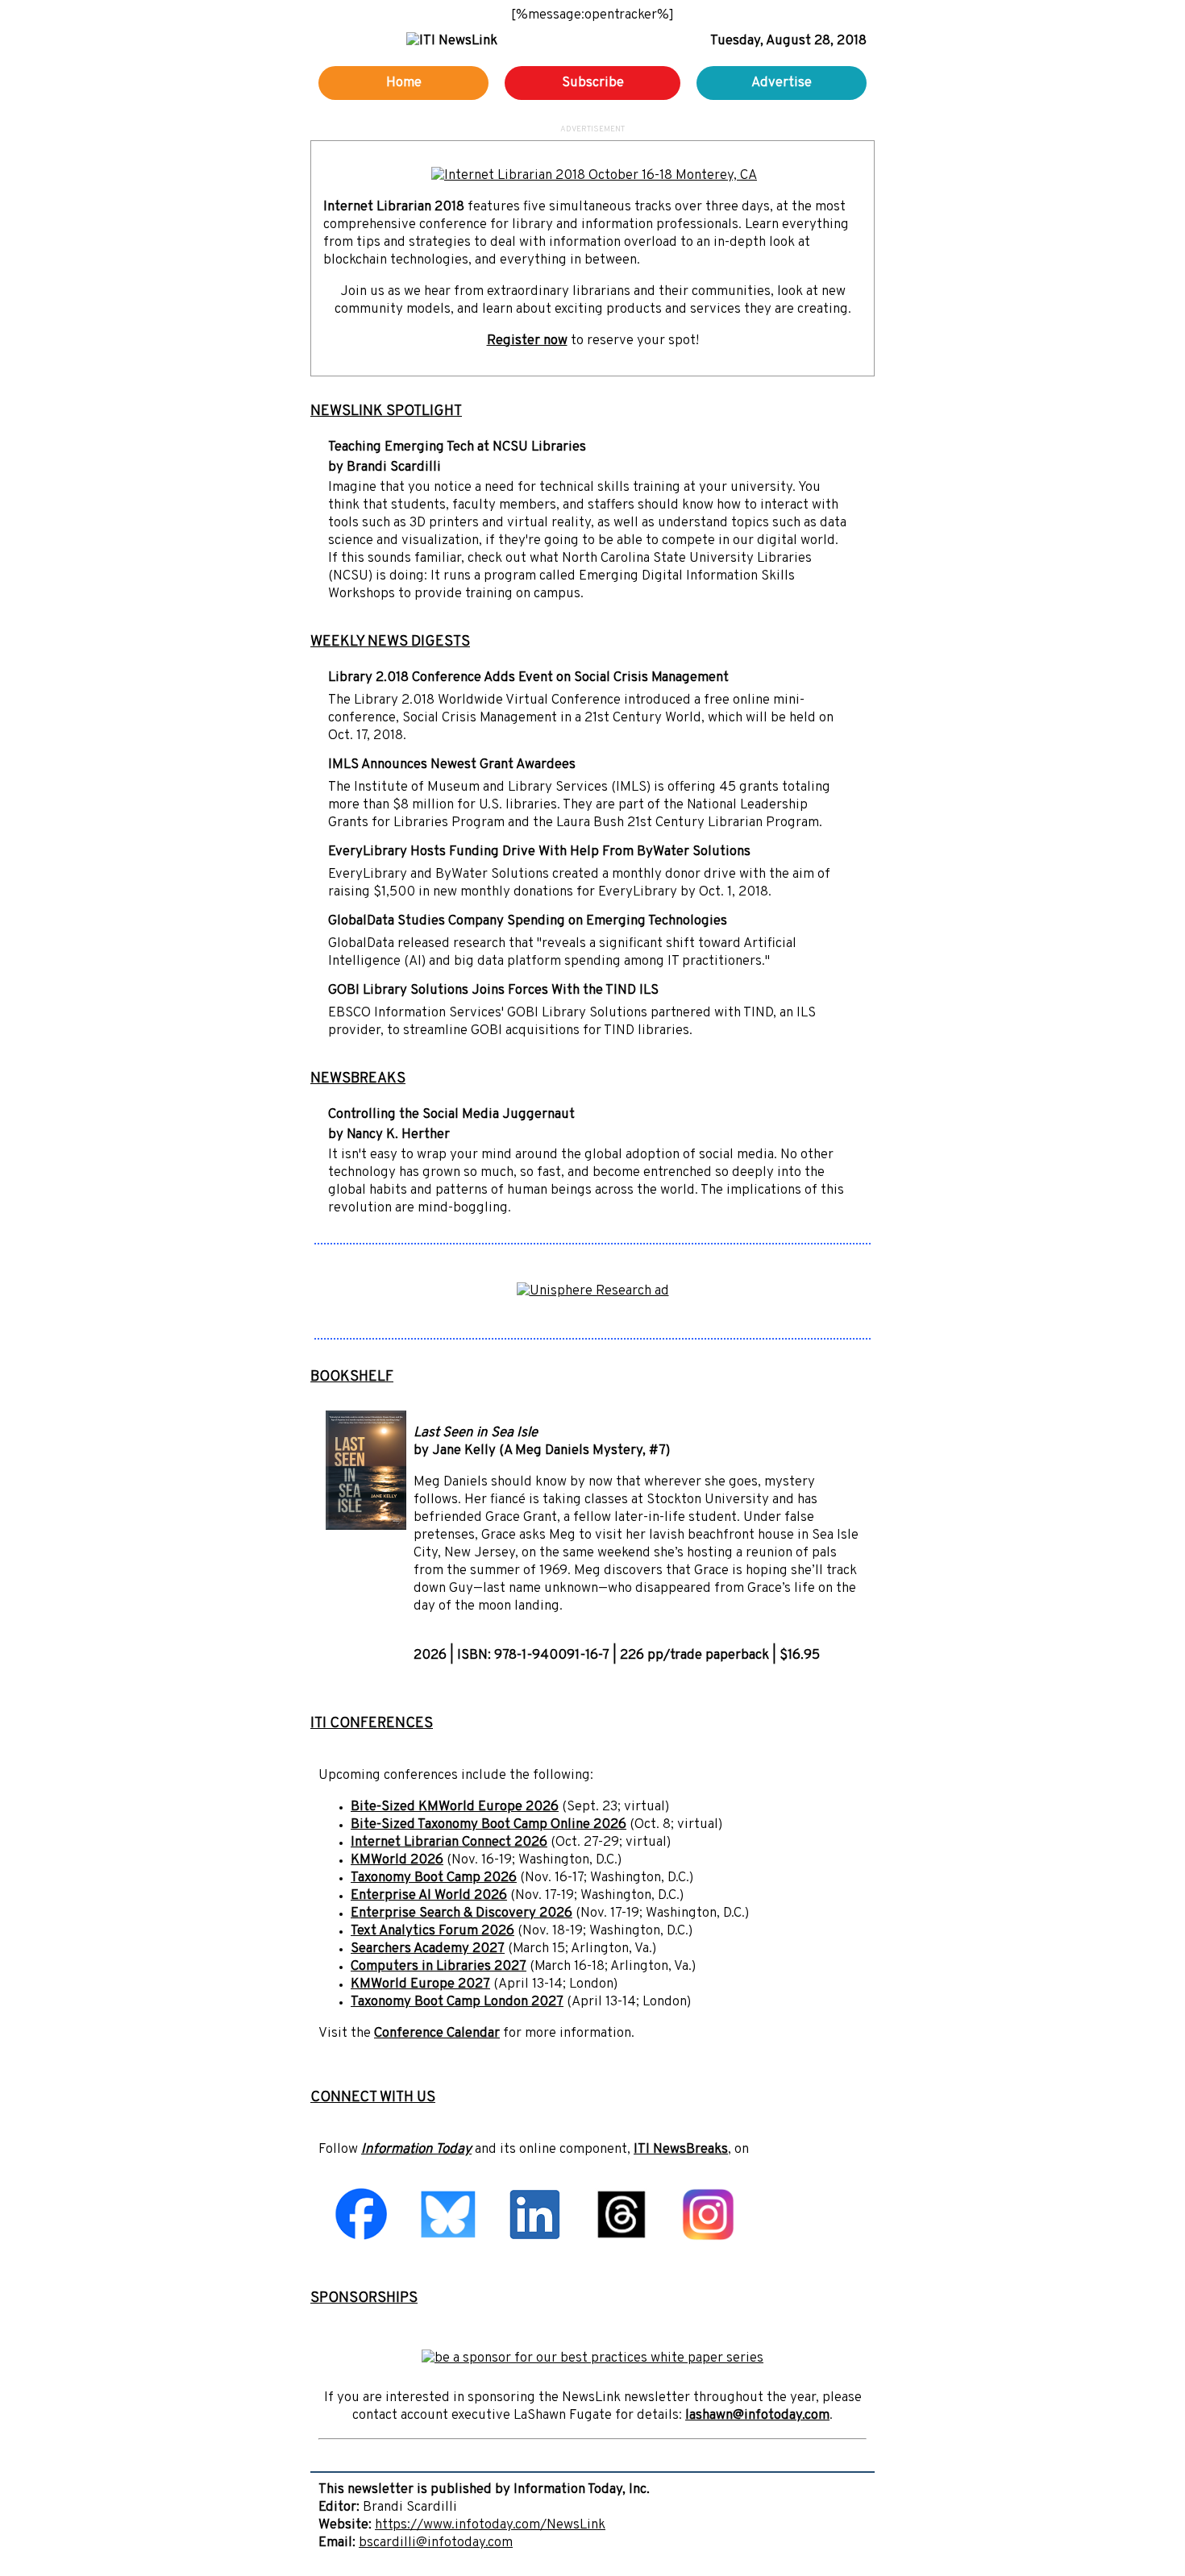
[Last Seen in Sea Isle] (366, 1527)
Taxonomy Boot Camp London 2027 (457, 2002)
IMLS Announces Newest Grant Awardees (452, 765)
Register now (527, 341)
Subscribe (593, 83)
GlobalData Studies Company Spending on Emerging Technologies (528, 921)
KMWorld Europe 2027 (420, 1984)
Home (404, 83)
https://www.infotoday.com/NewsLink (490, 2525)
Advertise (782, 83)
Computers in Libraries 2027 (439, 1967)
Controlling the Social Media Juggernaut (451, 1115)
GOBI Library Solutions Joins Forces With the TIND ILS (493, 991)
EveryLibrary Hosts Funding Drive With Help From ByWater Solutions (539, 852)
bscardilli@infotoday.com (436, 2543)
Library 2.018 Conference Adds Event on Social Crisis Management (528, 678)
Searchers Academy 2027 (428, 1949)
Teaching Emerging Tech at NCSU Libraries (457, 447)
